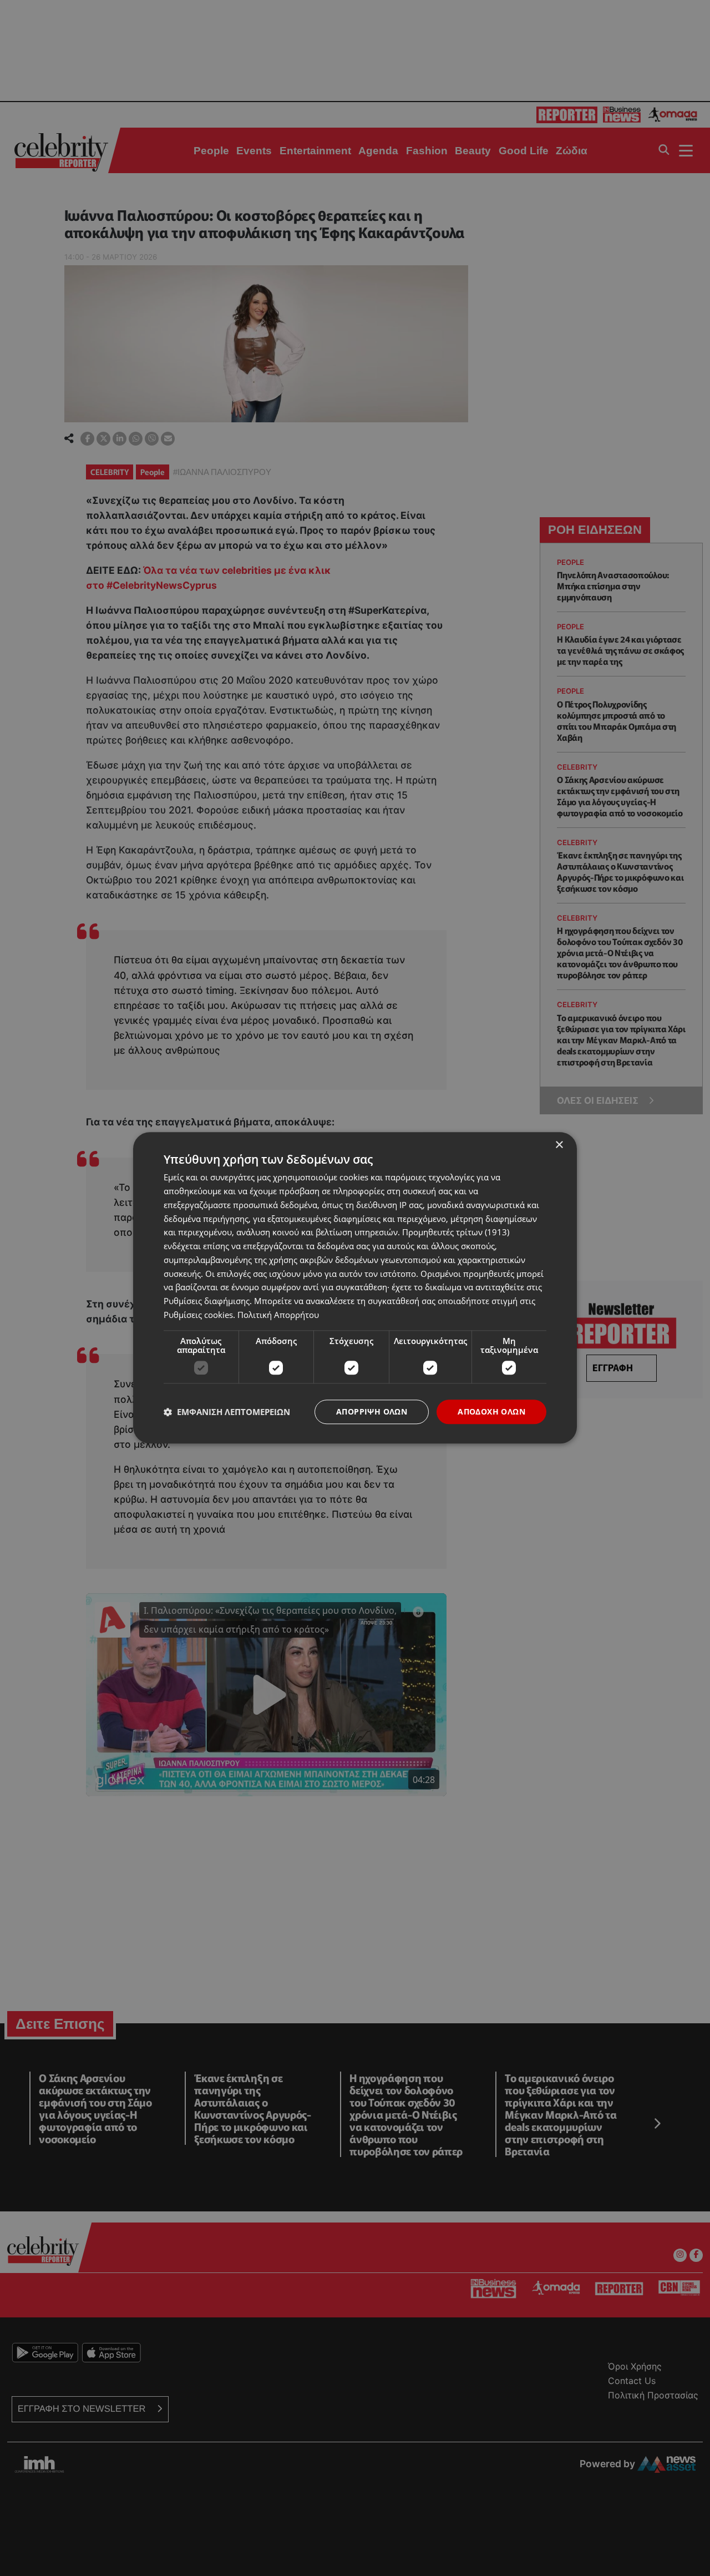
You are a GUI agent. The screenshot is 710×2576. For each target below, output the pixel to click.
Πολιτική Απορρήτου (278, 1315)
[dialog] (355, 1288)
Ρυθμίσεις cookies (198, 1315)
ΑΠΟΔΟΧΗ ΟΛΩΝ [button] (491, 1411)
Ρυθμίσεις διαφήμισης (207, 1301)
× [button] (559, 1145)
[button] (227, 1412)
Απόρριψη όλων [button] (372, 1411)
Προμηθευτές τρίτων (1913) (456, 1233)
